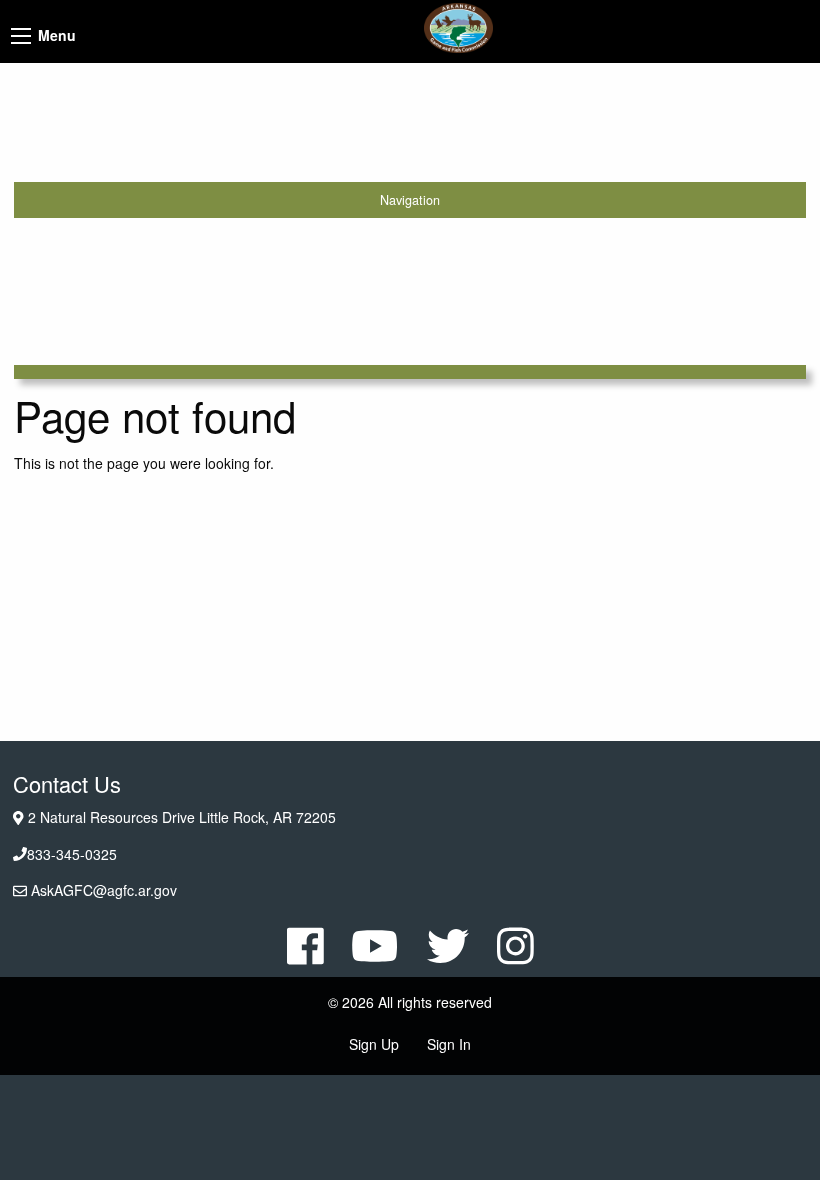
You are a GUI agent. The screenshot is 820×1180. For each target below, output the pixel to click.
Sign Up (374, 1044)
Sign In (449, 1044)
